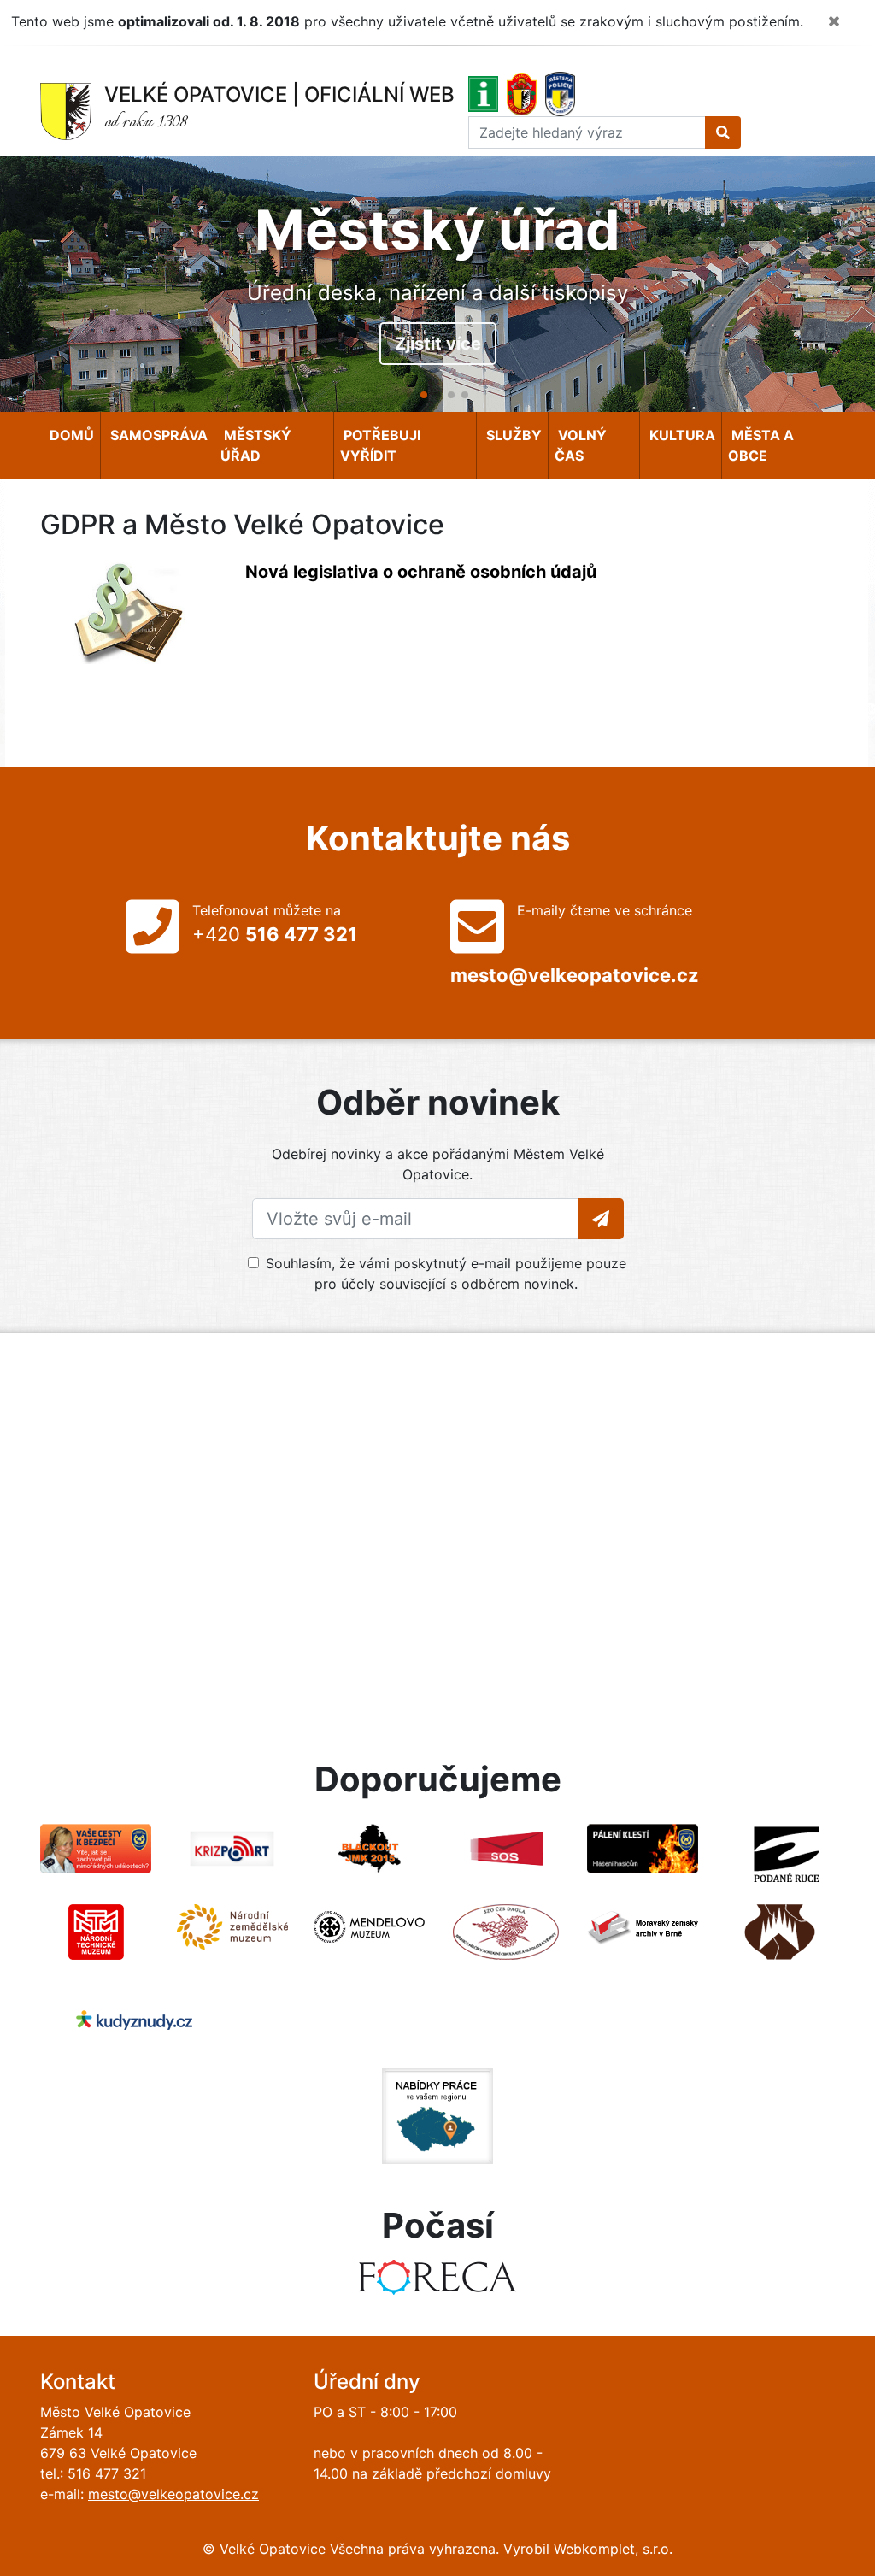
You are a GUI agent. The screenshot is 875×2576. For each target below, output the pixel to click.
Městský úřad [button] (256, 445)
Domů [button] (70, 435)
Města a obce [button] (761, 445)
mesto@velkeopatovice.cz (173, 2494)
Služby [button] (512, 435)
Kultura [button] (681, 435)
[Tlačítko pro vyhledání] (723, 132)
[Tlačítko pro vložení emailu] (601, 1219)
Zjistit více (438, 344)
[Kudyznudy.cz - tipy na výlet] (134, 2019)
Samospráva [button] (157, 435)
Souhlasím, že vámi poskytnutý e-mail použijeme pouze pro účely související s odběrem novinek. (446, 1273)
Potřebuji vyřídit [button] (380, 445)
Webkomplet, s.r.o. (613, 2549)
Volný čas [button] (581, 445)
